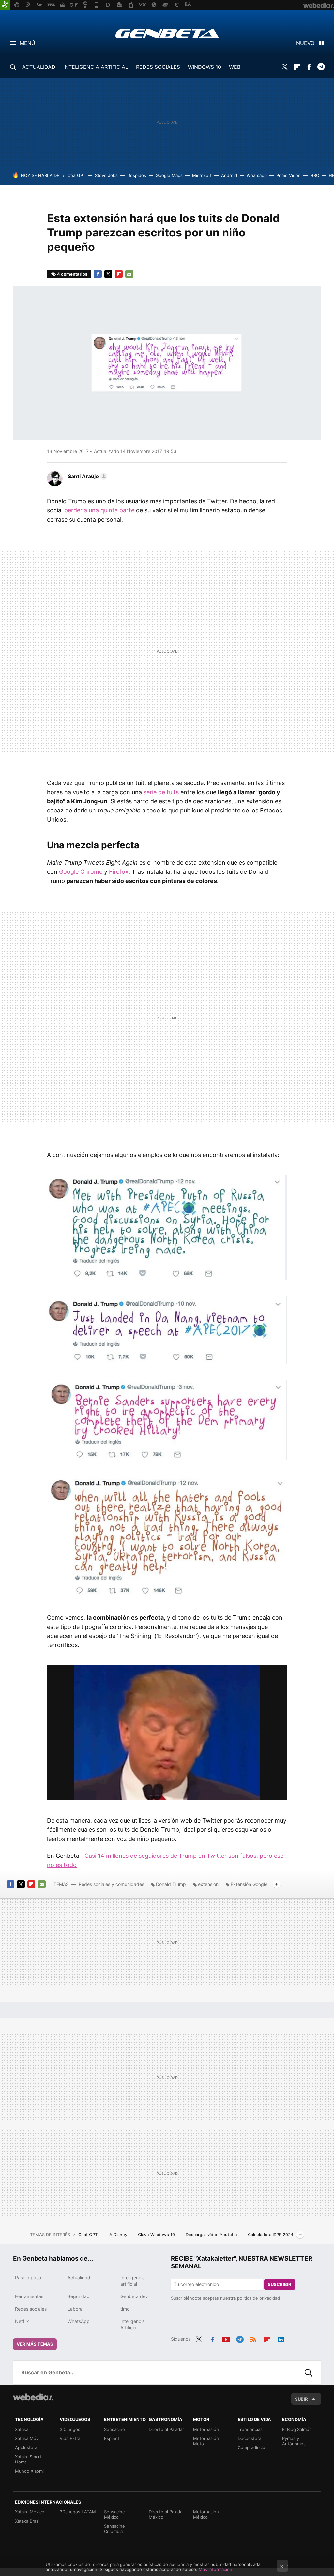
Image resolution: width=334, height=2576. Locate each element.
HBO (315, 175)
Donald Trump (171, 1884)
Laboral (76, 2309)
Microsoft (202, 175)
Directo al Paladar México (166, 2514)
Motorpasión (206, 2429)
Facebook (309, 67)
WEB (235, 67)
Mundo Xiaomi (29, 2471)
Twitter (285, 67)
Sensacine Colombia (114, 2529)
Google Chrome (81, 872)
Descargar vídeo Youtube (212, 2235)
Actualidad (79, 2277)
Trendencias (250, 2429)
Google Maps (169, 175)
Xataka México (30, 2512)
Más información (215, 2569)
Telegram (321, 67)
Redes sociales (31, 2309)
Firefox (119, 872)
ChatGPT (76, 175)
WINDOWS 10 (205, 67)
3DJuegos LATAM (78, 2512)
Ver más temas (35, 2344)
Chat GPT (89, 2235)
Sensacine (114, 2429)
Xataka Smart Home (28, 2459)
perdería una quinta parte (99, 510)
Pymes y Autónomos (294, 2441)
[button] (87, 476)
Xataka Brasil (28, 2521)
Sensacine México (114, 2514)
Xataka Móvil (28, 2438)
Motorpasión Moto (206, 2441)
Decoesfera (250, 2438)
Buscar (309, 2372)
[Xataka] (5, 5)
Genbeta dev (134, 2296)
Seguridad (79, 2296)
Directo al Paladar (166, 2429)
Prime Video (288, 175)
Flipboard (297, 67)
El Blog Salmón (297, 2429)
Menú (27, 43)
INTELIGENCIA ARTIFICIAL (96, 67)
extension (208, 1884)
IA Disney (118, 2235)
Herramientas (29, 2296)
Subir (301, 2399)
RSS (253, 2338)
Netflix (22, 2321)
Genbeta (167, 33)
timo (125, 2309)
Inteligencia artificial (133, 2281)
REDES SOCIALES (158, 67)
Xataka (22, 2429)
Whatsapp (257, 175)
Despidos (137, 175)
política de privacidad (258, 2298)
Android (229, 175)
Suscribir (280, 2284)
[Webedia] (33, 2397)
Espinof (112, 2438)
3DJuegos (70, 2429)
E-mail (129, 274)
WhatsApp (79, 2321)
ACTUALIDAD (39, 67)
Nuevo (305, 43)
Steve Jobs (106, 175)
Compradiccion (253, 2447)
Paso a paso (28, 2277)
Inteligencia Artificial (133, 2324)
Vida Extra (70, 2438)
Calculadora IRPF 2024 (271, 2235)
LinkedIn (281, 2338)
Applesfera (26, 2447)
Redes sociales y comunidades (111, 1884)
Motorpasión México (206, 2514)
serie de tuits (161, 792)
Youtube (226, 2338)
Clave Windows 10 (157, 2235)
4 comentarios (72, 274)
